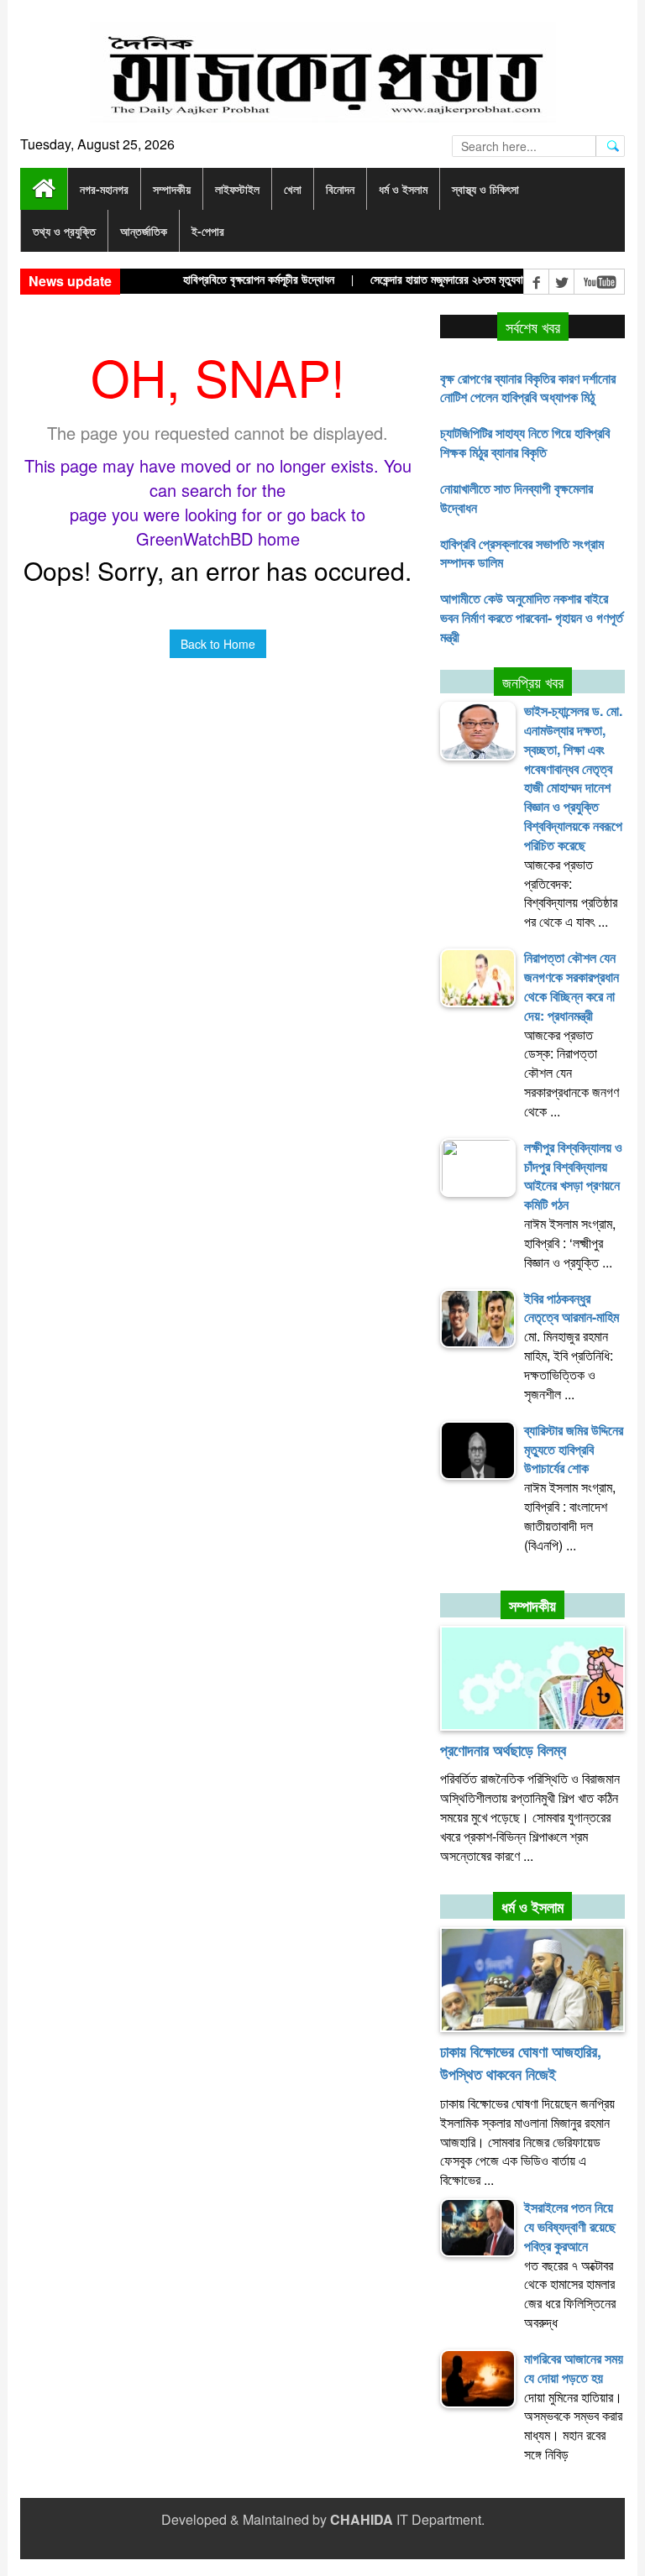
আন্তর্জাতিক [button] (144, 231)
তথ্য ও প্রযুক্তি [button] (64, 231)
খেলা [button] (293, 189)
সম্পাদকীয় (532, 1606)
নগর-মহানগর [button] (104, 189)
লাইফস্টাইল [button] (237, 189)
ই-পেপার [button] (208, 231)
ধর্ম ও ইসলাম (532, 1907)
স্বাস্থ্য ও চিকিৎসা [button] (485, 189)
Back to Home (218, 644)
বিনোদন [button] (340, 189)
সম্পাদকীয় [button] (172, 189)
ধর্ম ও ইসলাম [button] (403, 189)
